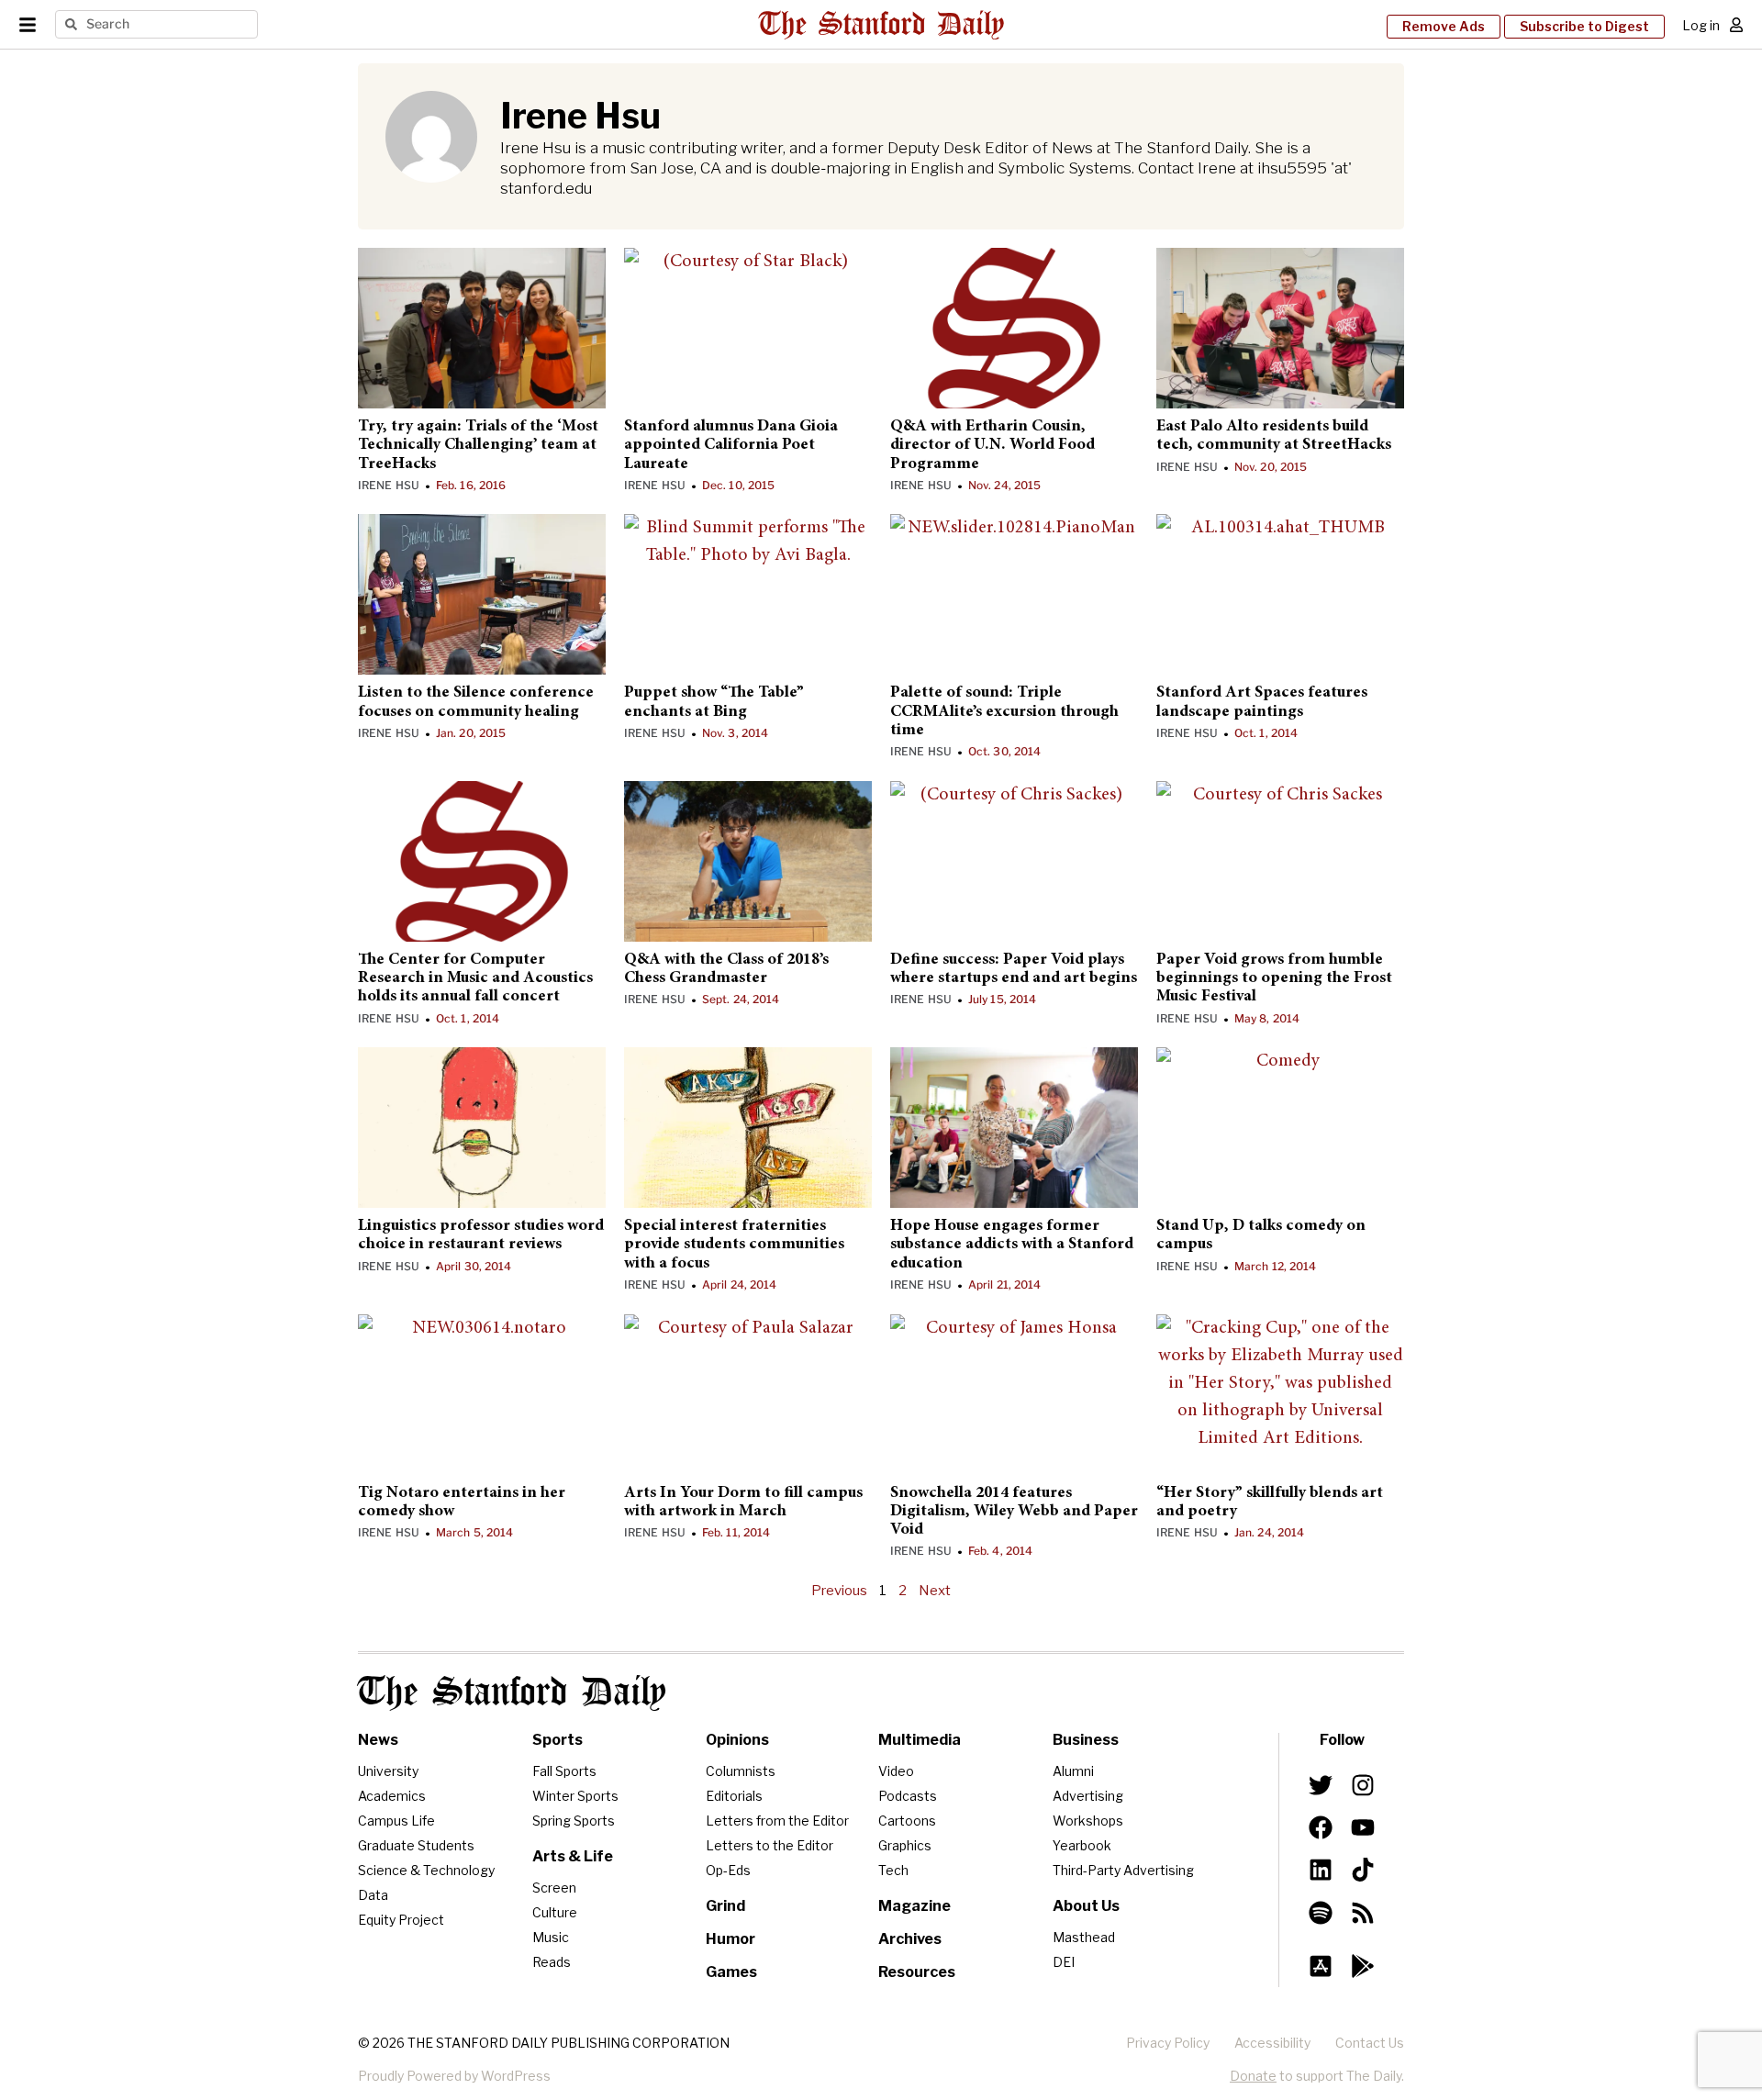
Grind (725, 1906)
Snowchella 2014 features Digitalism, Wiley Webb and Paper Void (1014, 1512)
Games (731, 1972)
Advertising (1088, 1796)
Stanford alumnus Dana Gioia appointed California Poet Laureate (731, 446)
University (388, 1771)
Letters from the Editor (777, 1821)
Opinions (737, 1740)
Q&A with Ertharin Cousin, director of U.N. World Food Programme (993, 446)
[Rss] (1363, 1912)
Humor (730, 1939)
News (378, 1740)
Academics (392, 1796)
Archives (910, 1939)
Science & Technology (426, 1870)
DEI (1064, 1962)
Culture (555, 1912)
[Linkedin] (1321, 1870)
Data (373, 1895)
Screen (554, 1888)
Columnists (741, 1771)
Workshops (1088, 1821)
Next (935, 1591)
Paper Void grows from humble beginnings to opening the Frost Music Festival (1274, 979)
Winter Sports (575, 1796)
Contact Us (1370, 2043)
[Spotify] (1321, 1912)
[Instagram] (1363, 1785)
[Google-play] (1363, 1966)
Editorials (734, 1796)
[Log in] (1736, 25)
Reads (552, 1962)
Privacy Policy (1168, 2043)
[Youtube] (1363, 1827)
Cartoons (907, 1821)
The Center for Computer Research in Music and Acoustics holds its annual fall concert (475, 979)
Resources (917, 1972)
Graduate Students (416, 1845)
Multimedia (920, 1740)
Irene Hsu (389, 485)
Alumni (1073, 1771)
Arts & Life (573, 1856)
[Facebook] (1321, 1827)
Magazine (914, 1906)
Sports (558, 1740)
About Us (1086, 1906)
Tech (893, 1870)
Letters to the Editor (769, 1845)
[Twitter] (1321, 1785)
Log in (1701, 25)
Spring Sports (574, 1821)
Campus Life (396, 1821)
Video (896, 1771)
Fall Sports (564, 1771)
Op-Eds (728, 1870)
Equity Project (401, 1920)
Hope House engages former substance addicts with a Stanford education (1012, 1245)
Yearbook (1082, 1845)
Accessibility (1272, 2043)
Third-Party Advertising (1123, 1870)
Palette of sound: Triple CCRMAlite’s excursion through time (1004, 712)
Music (551, 1937)
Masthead (1084, 1937)
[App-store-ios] (1321, 1966)
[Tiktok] (1363, 1870)
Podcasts (908, 1796)
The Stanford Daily (512, 1693)
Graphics (905, 1845)
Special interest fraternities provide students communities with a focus (734, 1245)
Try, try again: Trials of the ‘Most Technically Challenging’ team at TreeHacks (478, 446)
